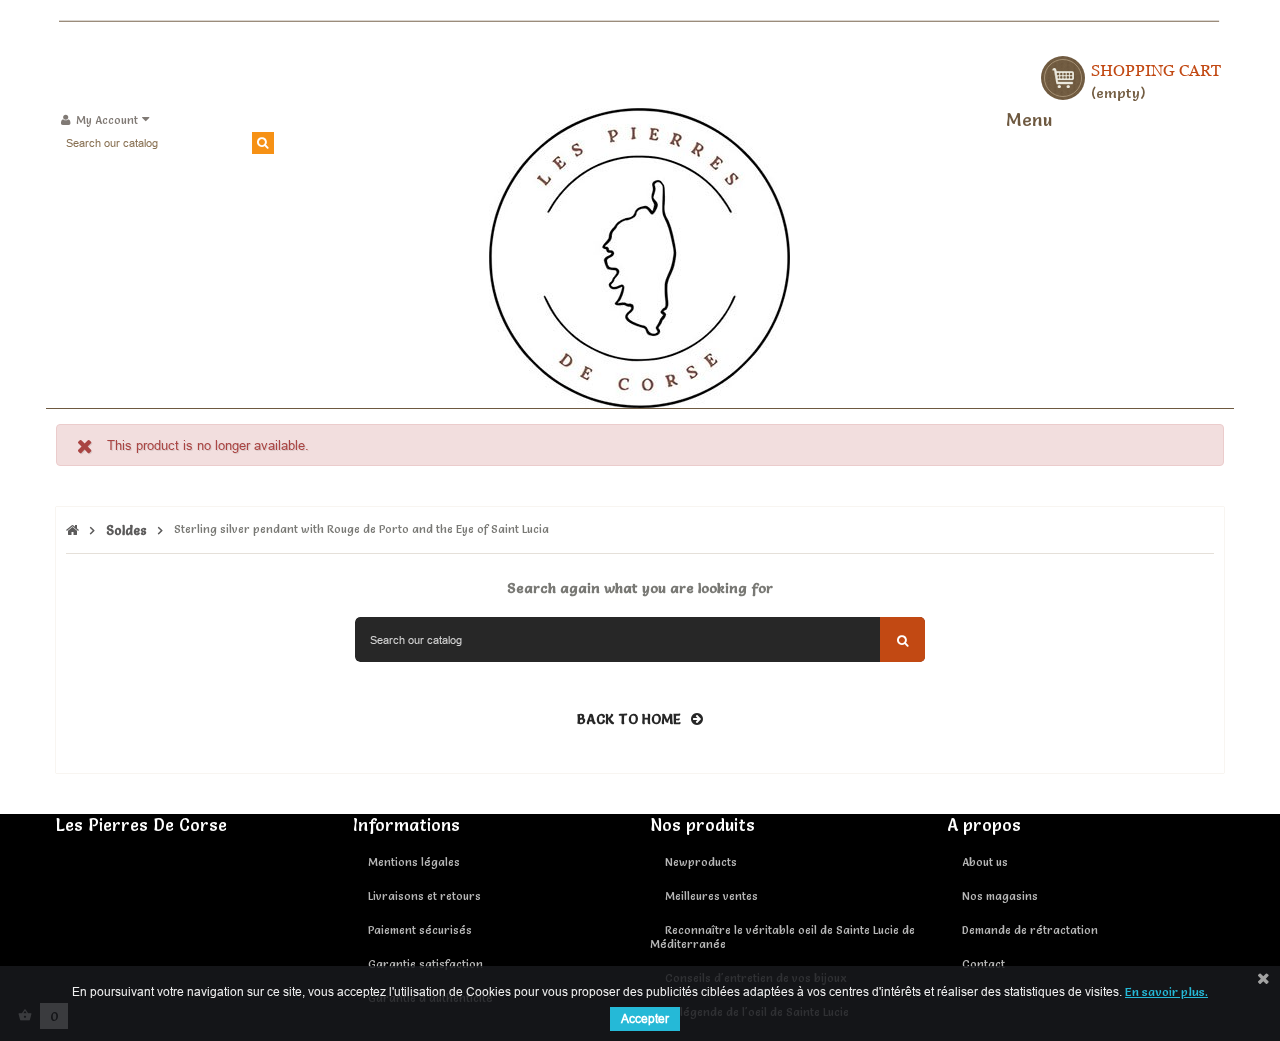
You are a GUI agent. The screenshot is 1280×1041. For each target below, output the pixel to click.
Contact (983, 964)
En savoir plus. (1166, 991)
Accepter (645, 1018)
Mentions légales (414, 862)
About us (985, 862)
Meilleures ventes (711, 896)
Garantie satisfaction (425, 964)
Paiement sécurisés (420, 930)
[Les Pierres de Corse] (639, 255)
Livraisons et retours (424, 896)
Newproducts (701, 862)
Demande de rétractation (1030, 930)
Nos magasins (1000, 896)
